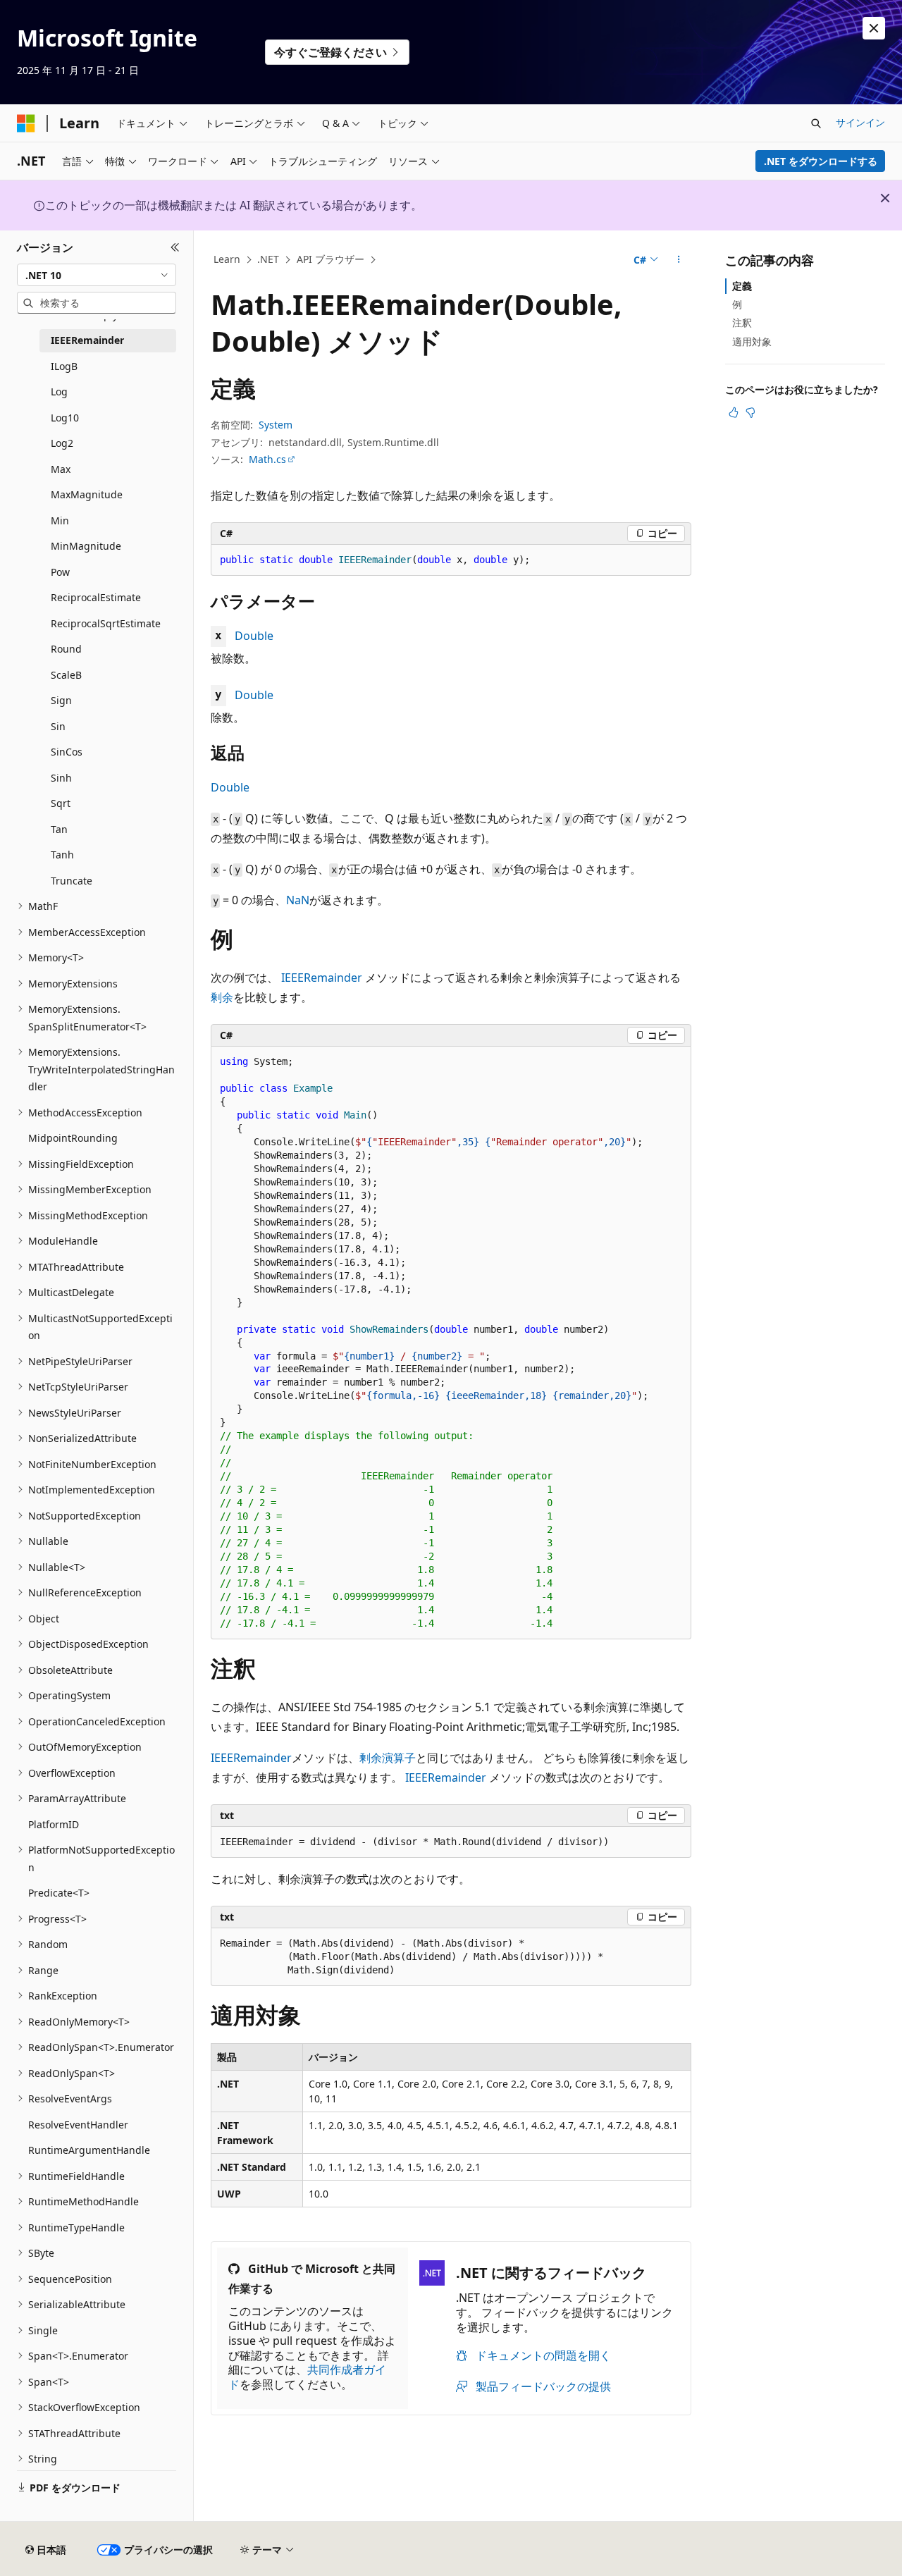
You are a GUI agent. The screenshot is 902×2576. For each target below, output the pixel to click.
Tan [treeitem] (59, 829)
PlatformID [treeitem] (54, 1824)
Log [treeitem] (59, 392)
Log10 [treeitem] (65, 418)
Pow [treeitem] (60, 572)
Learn (227, 259)
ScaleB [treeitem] (66, 675)
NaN (298, 900)
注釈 (742, 322)
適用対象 (752, 341)
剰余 (222, 997)
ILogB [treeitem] (64, 366)
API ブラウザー (330, 259)
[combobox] (97, 275)
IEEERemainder (322, 978)
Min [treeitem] (60, 520)
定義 (742, 286)
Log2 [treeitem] (62, 443)
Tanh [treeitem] (62, 855)
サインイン (860, 122)
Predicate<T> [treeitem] (59, 1893)
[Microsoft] (26, 123)
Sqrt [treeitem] (61, 803)
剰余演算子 (388, 1758)
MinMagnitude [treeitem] (86, 546)
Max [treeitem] (61, 469)
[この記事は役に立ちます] (734, 412)
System (276, 425)
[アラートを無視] (874, 28)
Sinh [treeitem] (61, 778)
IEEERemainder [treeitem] (87, 340)
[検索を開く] (816, 123)
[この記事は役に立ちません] (750, 412)
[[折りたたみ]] (175, 247)
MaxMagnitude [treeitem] (87, 494)
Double (254, 636)
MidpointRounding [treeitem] (73, 1138)
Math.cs (267, 459)
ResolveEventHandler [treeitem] (78, 2125)
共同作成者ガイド (307, 2377)
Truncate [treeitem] (72, 881)
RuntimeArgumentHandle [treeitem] (89, 2150)
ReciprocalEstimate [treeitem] (96, 597)
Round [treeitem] (66, 649)
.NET (268, 259)
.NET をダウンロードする (821, 161)
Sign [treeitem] (61, 700)
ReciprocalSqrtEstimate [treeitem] (106, 623)
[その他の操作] (679, 260)
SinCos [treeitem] (67, 752)
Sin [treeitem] (58, 726)
